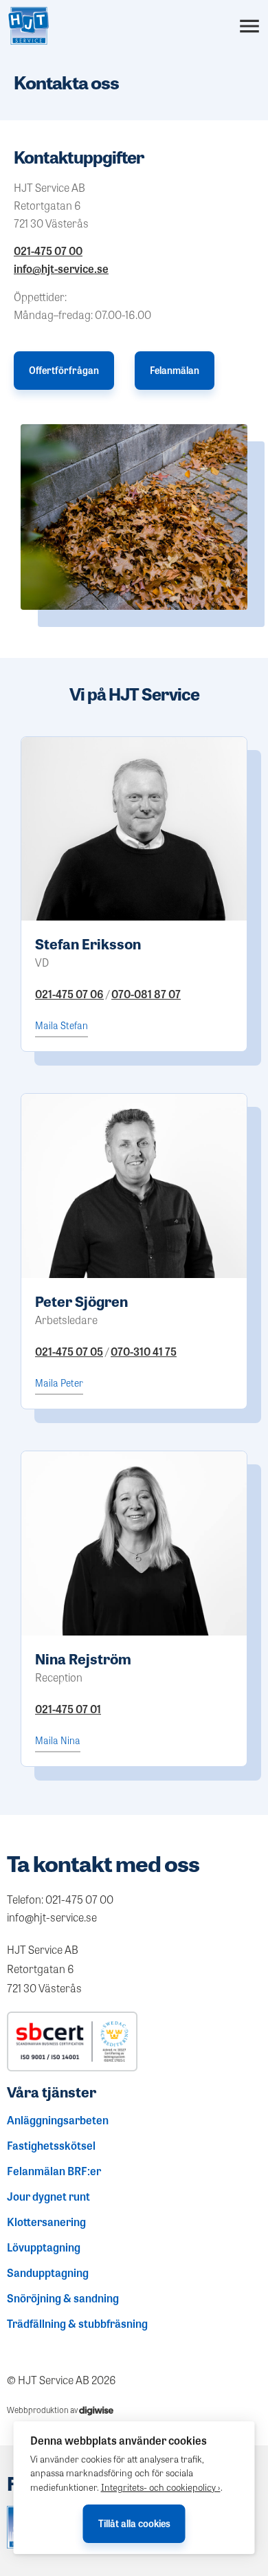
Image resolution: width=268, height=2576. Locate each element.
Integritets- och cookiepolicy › (161, 2487)
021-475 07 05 (69, 1351)
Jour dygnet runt (48, 2197)
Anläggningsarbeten (58, 2120)
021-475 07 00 (48, 251)
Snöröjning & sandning (63, 2298)
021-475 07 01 (68, 1709)
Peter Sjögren (81, 1301)
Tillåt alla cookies (134, 2523)
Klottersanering (46, 2222)
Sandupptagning (48, 2273)
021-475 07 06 (69, 994)
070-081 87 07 (146, 994)
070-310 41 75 (144, 1351)
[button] (249, 26)
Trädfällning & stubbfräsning (77, 2324)
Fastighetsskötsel (51, 2146)
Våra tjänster (52, 2092)
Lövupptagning (44, 2247)
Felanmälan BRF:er (54, 2171)
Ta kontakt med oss (103, 1863)
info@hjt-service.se (61, 268)
